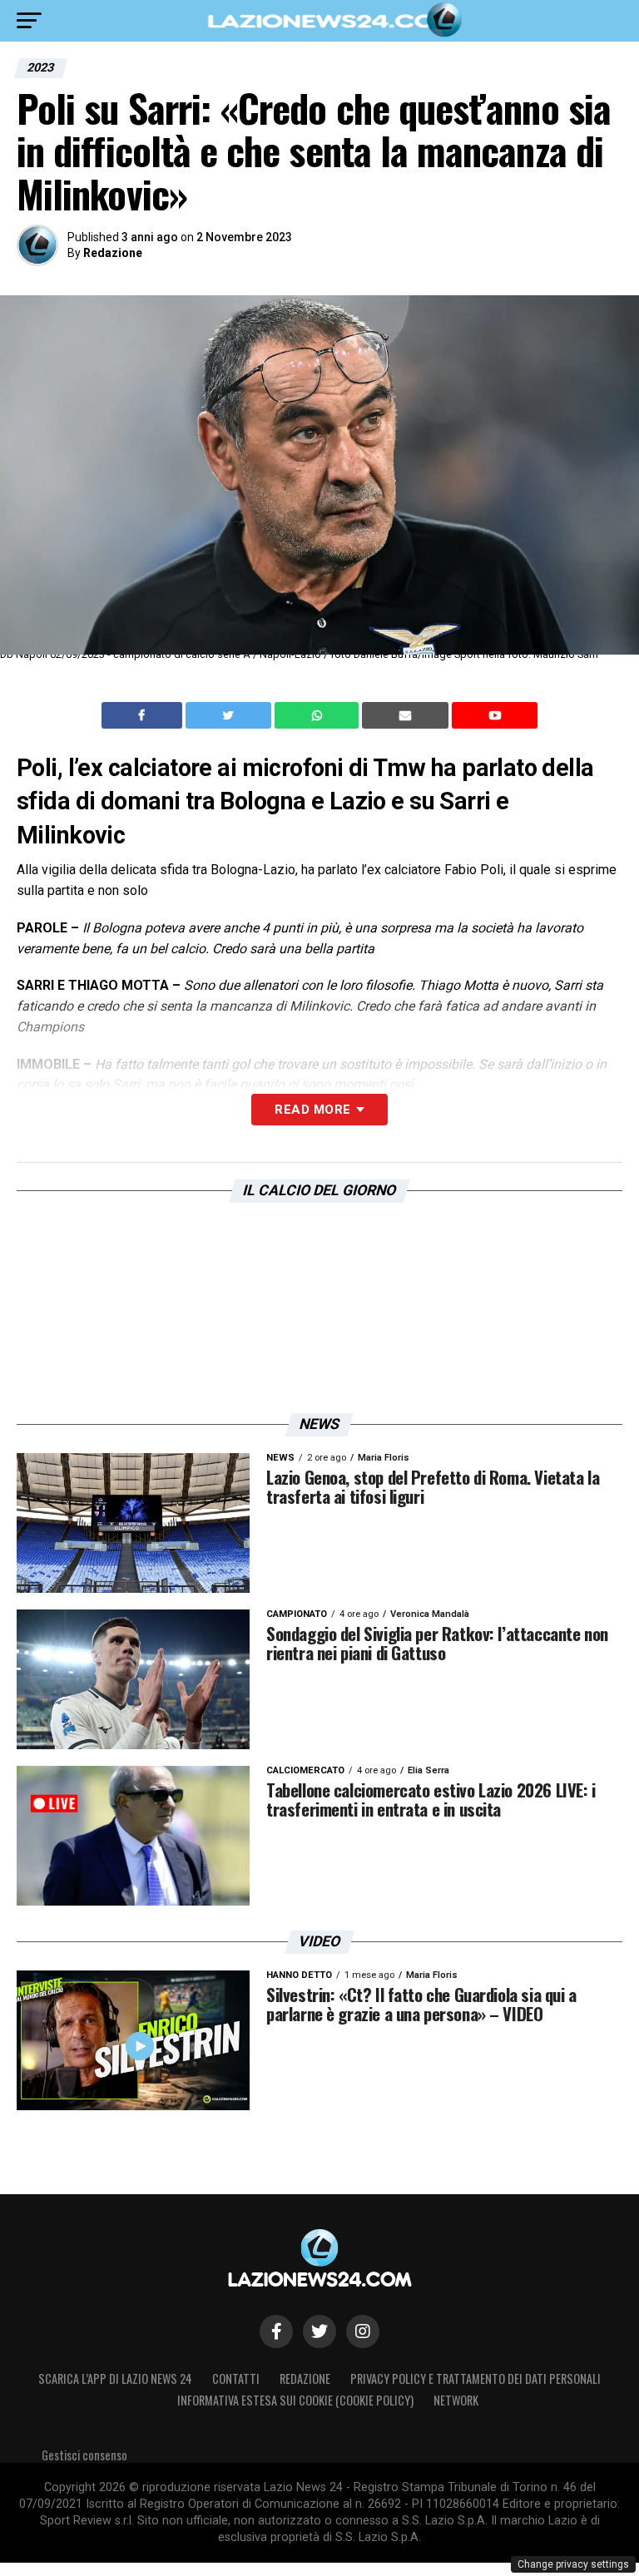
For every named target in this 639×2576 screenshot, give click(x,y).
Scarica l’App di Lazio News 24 (115, 2378)
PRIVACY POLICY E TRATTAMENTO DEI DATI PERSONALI (476, 2378)
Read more (312, 1110)
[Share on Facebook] (144, 715)
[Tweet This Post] (230, 715)
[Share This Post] (319, 715)
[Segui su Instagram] (363, 2331)
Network (456, 2400)
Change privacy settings (573, 2564)
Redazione (113, 253)
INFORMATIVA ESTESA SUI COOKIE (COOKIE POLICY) (295, 2400)
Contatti (236, 2378)
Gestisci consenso (84, 2455)
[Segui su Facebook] (276, 2331)
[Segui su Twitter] (319, 2331)
